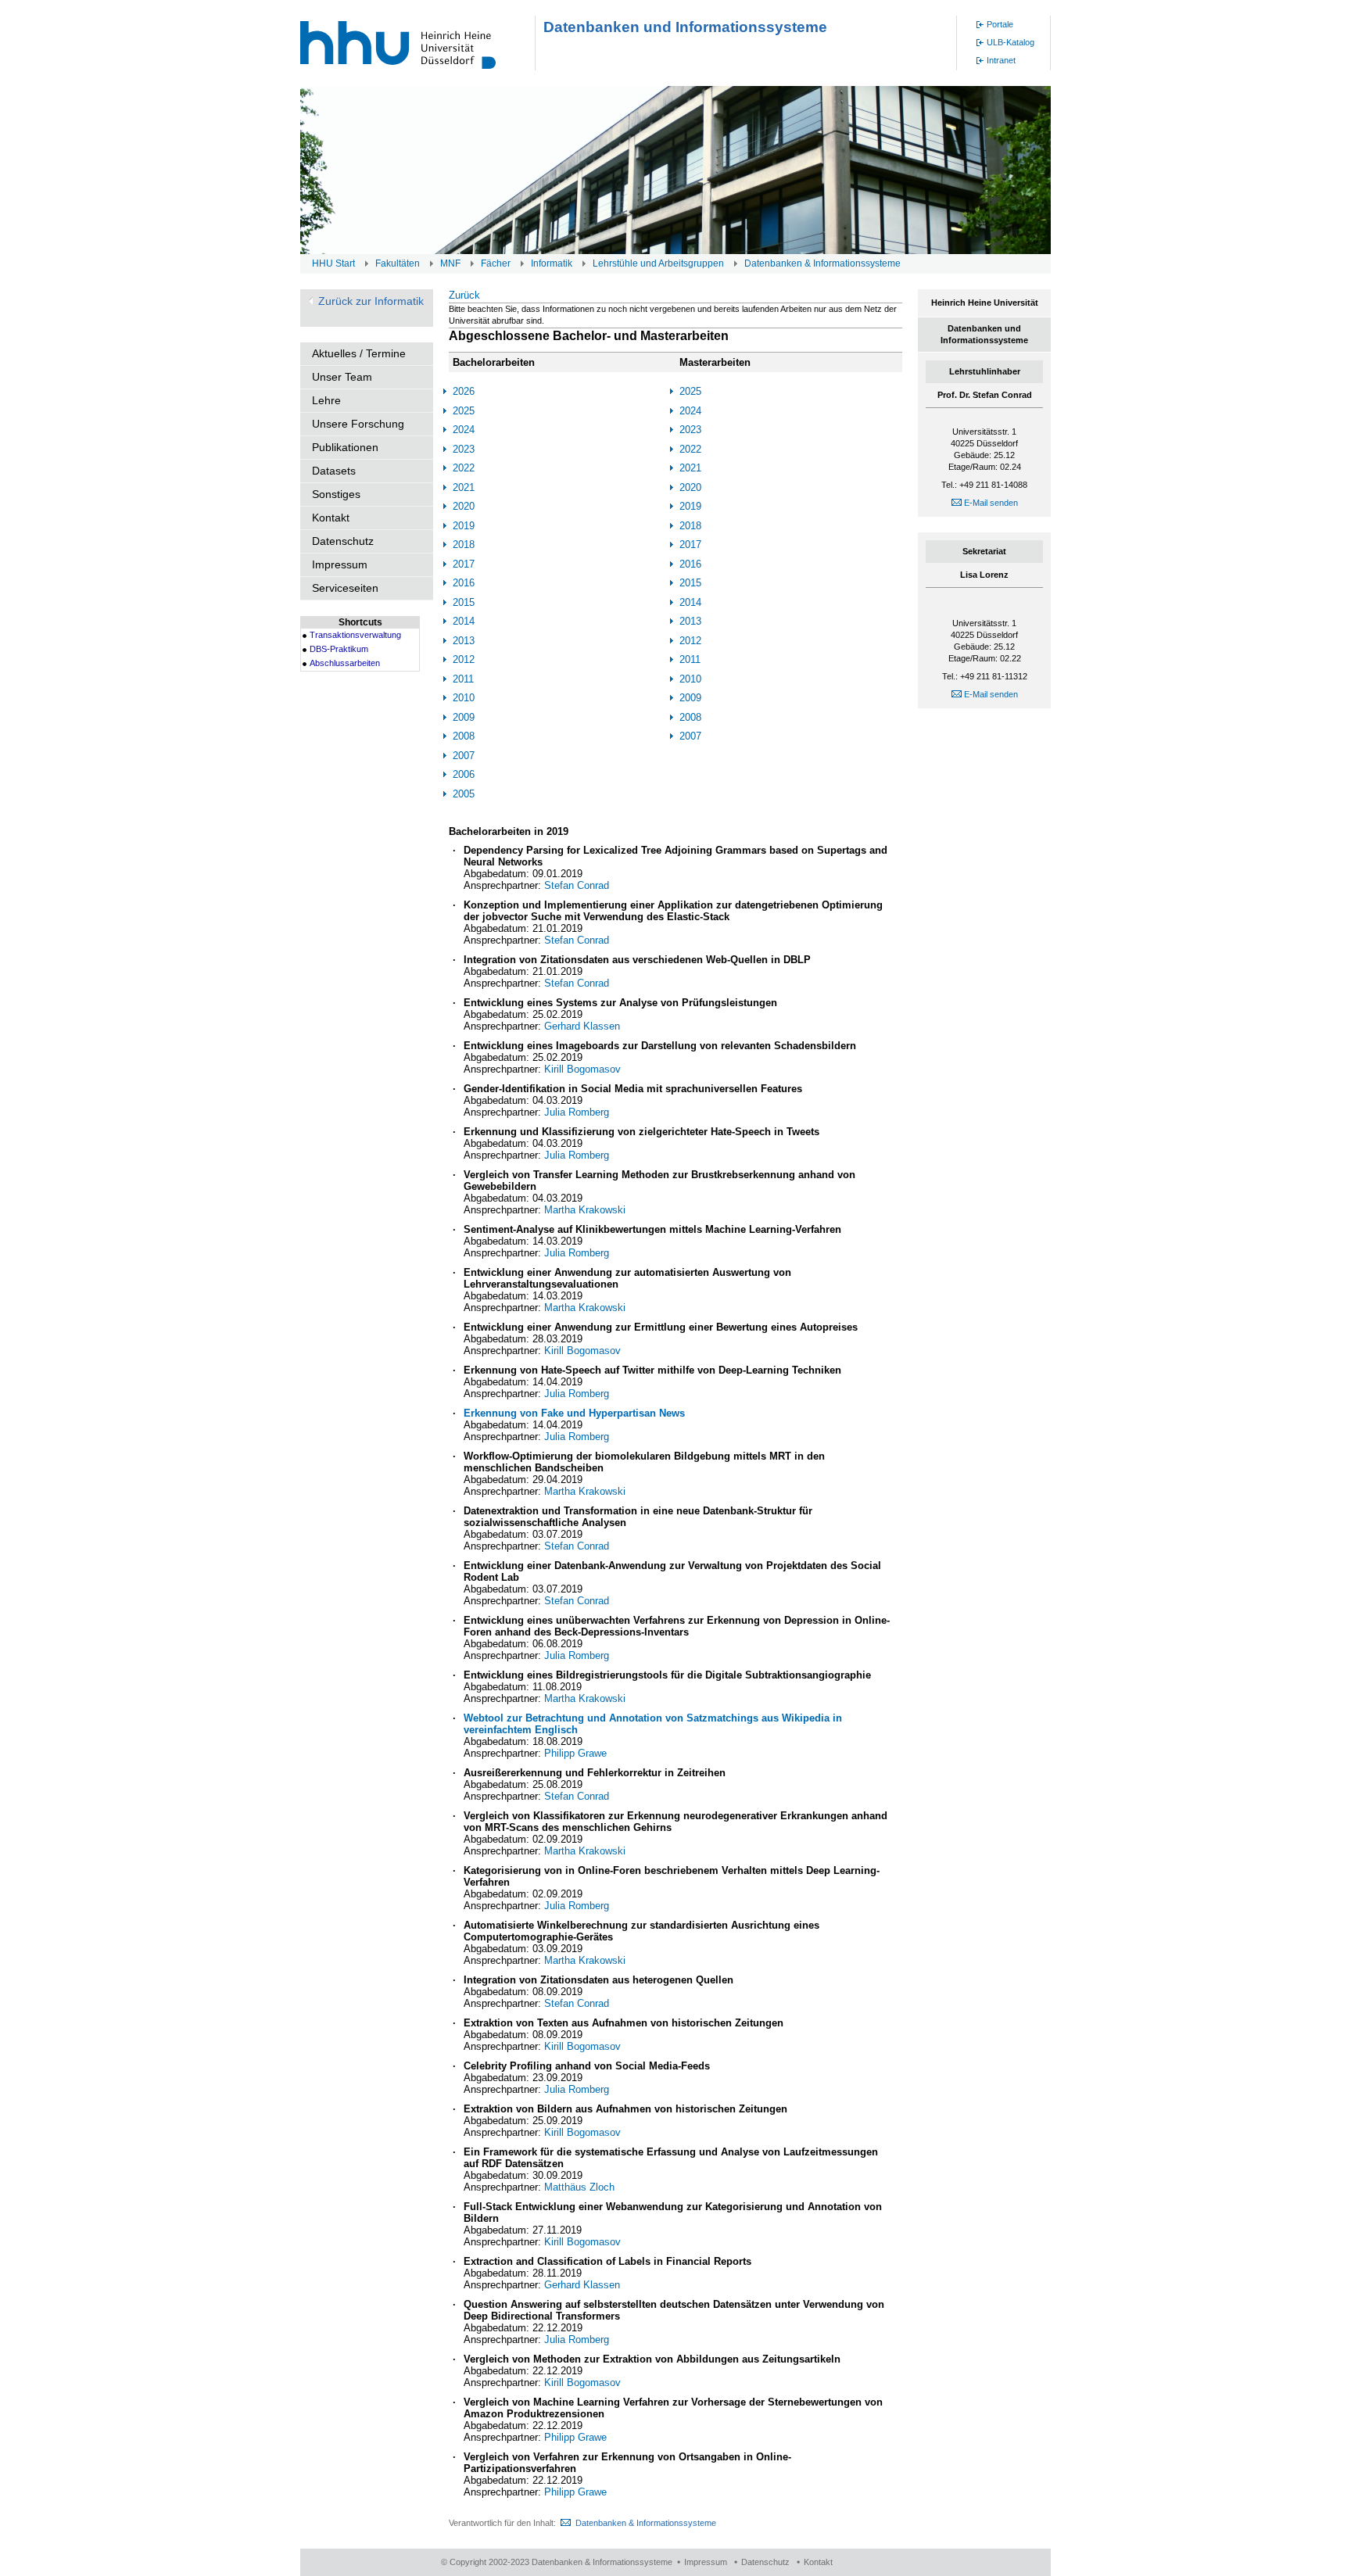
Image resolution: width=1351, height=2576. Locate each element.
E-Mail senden (990, 503)
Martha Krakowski (585, 1210)
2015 (464, 602)
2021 (464, 487)
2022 (464, 468)
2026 (464, 391)
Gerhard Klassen (582, 1026)
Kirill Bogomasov (582, 1069)
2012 (464, 659)
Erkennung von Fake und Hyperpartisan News (574, 1413)
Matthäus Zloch (579, 2187)
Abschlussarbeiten (345, 663)
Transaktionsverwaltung (355, 635)
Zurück (464, 295)
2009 (464, 717)
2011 (463, 679)
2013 (464, 641)
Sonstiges (336, 494)
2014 (464, 621)
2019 (464, 526)
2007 (464, 756)
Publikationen (345, 447)
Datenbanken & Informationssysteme (822, 263)
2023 (464, 449)
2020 (464, 506)
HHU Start (333, 263)
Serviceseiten (345, 588)
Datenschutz (343, 541)
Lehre (326, 400)
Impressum (340, 564)
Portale (1000, 24)
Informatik (552, 263)
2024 (464, 430)
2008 (464, 736)
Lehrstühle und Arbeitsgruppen (658, 263)
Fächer (496, 263)
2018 (464, 545)
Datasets (334, 471)
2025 (464, 411)
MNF (450, 263)
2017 (464, 564)
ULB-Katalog (1011, 42)
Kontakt (331, 518)
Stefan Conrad (577, 885)
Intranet (1001, 60)
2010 (464, 698)
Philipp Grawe (575, 1753)
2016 (464, 583)
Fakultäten (398, 263)
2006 (464, 774)
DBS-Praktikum (339, 649)
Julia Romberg (577, 1112)
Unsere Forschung (358, 424)
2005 (464, 794)
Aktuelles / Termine (359, 353)
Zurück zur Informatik (371, 301)
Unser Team (342, 377)
